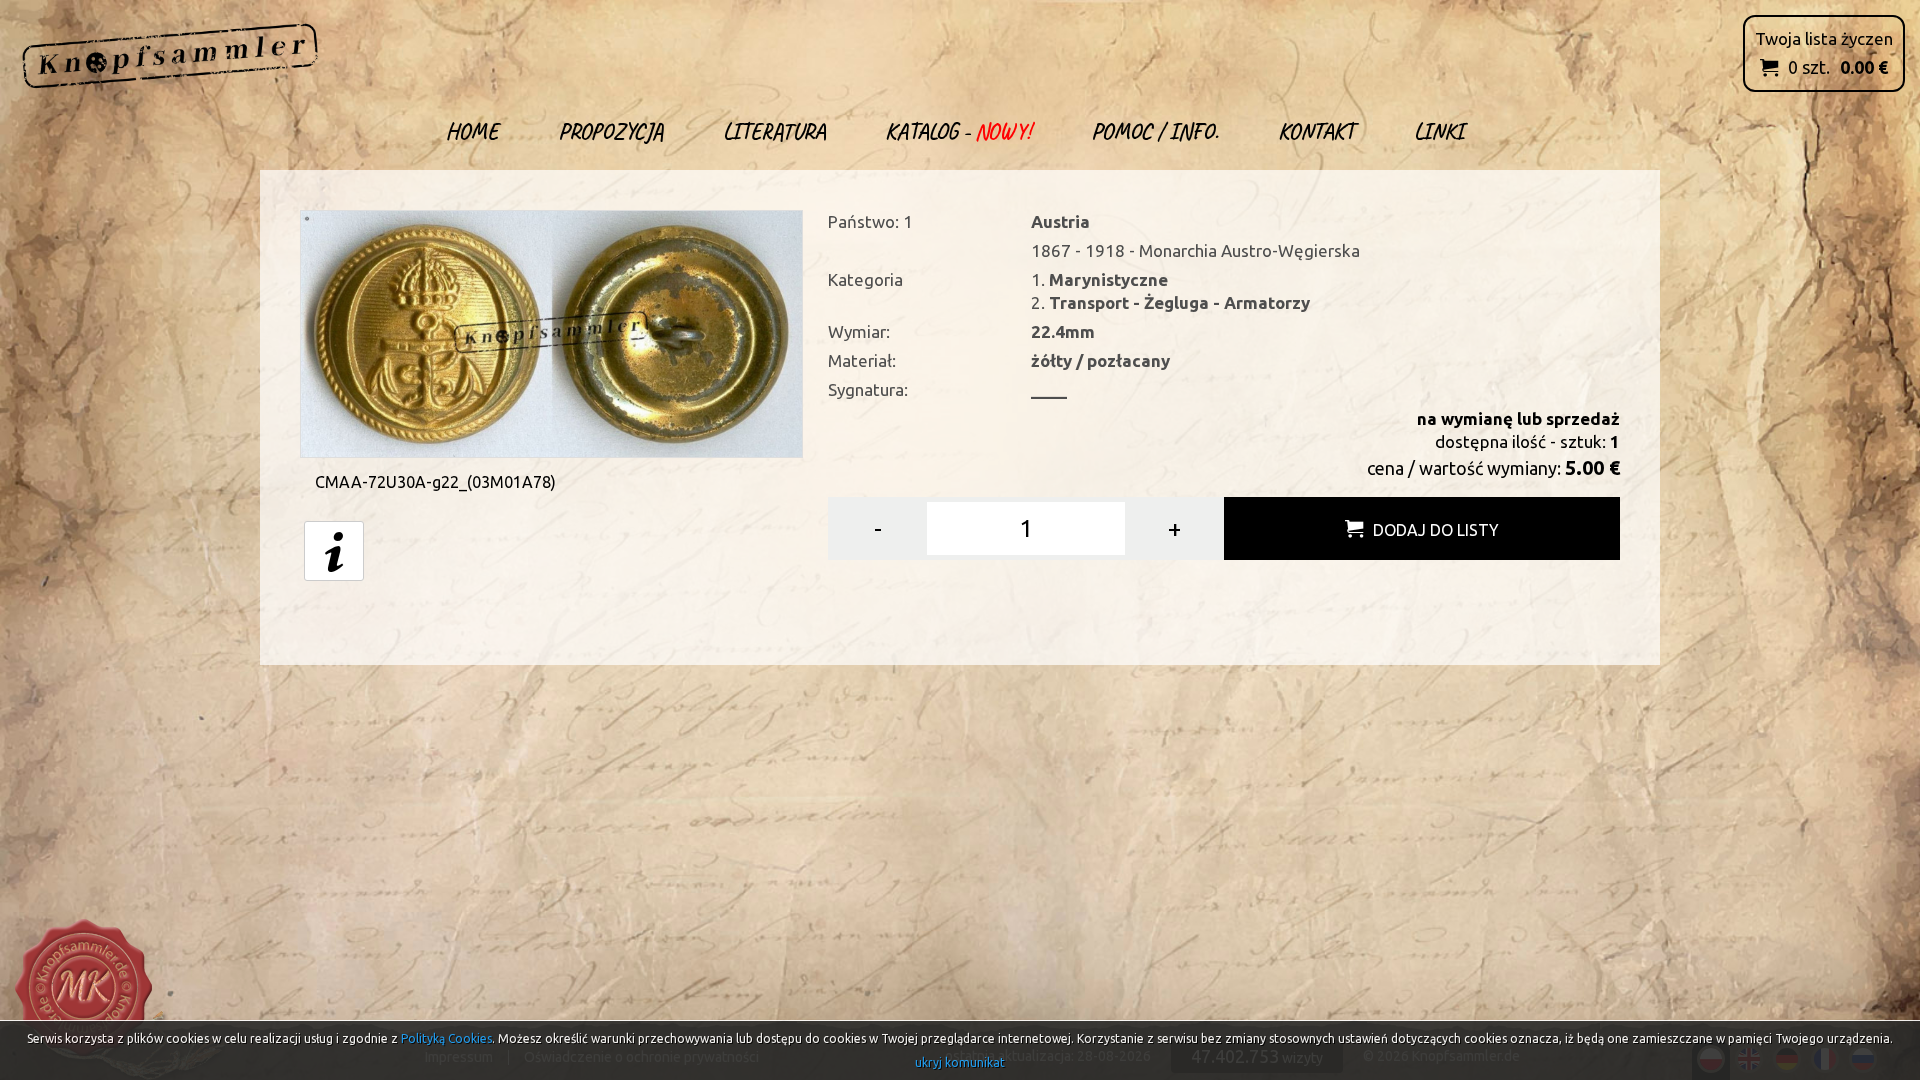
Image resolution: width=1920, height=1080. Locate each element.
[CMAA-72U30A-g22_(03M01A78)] (551, 332)
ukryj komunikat (960, 1062)
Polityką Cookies (446, 1038)
